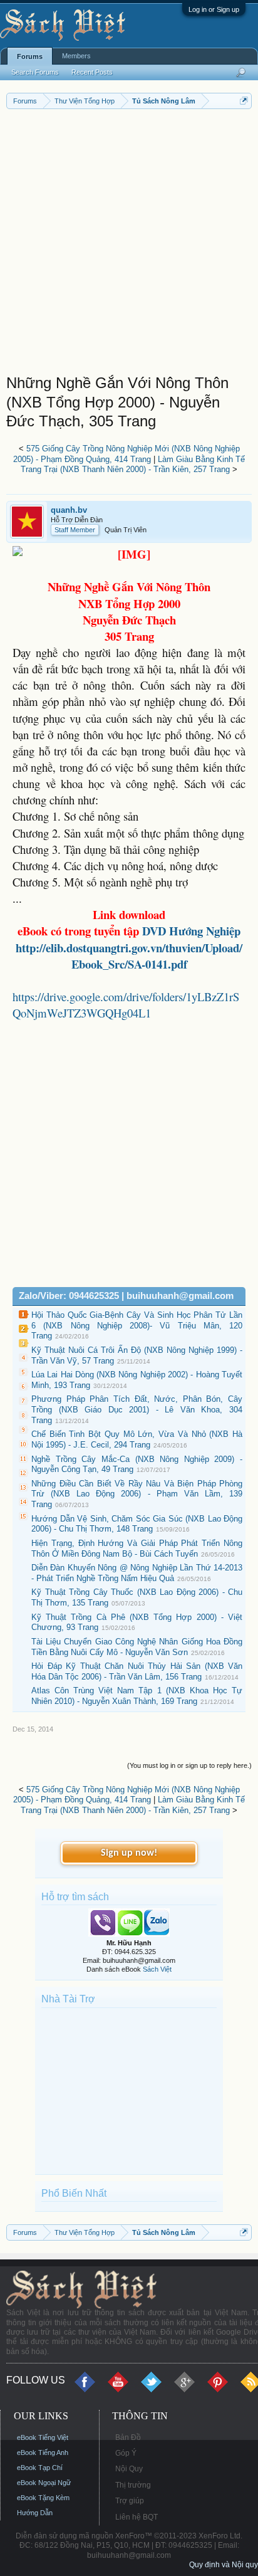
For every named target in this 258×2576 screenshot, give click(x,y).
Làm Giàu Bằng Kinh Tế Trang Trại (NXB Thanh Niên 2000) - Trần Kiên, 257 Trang (133, 465)
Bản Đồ (128, 2437)
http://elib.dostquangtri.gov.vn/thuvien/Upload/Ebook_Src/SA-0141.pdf (129, 956)
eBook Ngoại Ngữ (44, 2483)
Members (76, 56)
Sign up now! (129, 1853)
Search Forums (35, 72)
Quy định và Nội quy (224, 2565)
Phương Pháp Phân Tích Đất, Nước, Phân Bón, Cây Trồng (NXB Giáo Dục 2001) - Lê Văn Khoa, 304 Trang (137, 1409)
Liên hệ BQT (137, 2517)
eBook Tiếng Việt (43, 2437)
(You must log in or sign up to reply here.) (189, 1765)
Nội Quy (129, 2469)
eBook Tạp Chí (40, 2468)
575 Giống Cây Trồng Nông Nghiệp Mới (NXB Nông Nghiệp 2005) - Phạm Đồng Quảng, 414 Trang (126, 454)
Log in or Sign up (214, 9)
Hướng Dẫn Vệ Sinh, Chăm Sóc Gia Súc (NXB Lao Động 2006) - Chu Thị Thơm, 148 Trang (137, 1524)
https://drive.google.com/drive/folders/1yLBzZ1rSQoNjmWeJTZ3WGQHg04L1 (126, 1005)
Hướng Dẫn (35, 2513)
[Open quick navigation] (244, 101)
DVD (191, 931)
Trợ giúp (130, 2501)
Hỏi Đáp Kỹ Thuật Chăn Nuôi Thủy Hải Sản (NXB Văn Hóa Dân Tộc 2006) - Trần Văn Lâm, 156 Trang (137, 1671)
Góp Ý (126, 2453)
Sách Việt (157, 1969)
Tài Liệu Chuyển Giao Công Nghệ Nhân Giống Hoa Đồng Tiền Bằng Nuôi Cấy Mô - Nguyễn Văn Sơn (137, 1647)
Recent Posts (92, 72)
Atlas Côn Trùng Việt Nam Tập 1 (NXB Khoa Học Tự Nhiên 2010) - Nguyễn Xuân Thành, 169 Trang (137, 1696)
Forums (30, 56)
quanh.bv (69, 510)
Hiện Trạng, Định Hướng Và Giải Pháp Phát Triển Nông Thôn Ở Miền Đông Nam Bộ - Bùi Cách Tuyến (137, 1548)
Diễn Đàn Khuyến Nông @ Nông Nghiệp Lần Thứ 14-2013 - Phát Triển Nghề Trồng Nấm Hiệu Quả (137, 1573)
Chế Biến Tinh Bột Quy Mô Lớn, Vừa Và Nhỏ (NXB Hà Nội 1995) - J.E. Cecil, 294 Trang (137, 1439)
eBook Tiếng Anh (43, 2452)
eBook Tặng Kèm (43, 2498)
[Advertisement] (129, 244)
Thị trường (133, 2485)
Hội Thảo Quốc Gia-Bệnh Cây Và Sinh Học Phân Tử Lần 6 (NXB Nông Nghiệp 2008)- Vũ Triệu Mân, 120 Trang (137, 1325)
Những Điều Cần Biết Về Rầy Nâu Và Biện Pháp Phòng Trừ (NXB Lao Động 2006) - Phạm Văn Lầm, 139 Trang (137, 1494)
